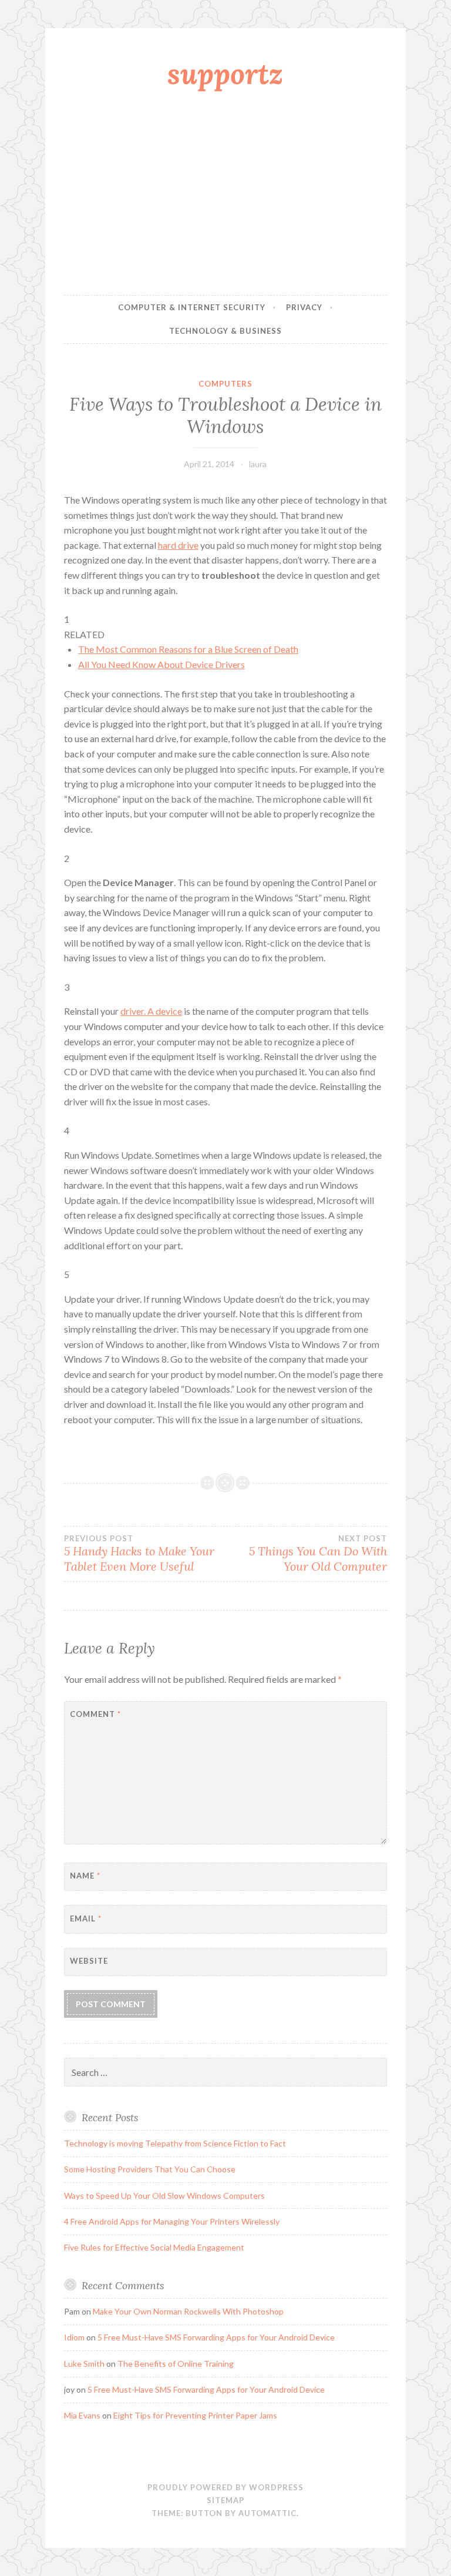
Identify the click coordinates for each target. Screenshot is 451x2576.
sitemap (225, 2500)
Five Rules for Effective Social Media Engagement (154, 2247)
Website (89, 1961)
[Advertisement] (225, 196)
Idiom (74, 2337)
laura (258, 464)
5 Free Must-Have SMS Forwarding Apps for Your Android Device (216, 2337)
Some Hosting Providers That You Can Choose (150, 2169)
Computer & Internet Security (192, 307)
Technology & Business (225, 331)
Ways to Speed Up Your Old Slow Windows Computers (164, 2196)
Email (86, 1918)
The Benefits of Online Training (176, 2364)
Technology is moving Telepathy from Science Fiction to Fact (175, 2143)
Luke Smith (84, 2364)
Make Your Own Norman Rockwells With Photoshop (188, 2311)
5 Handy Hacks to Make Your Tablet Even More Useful (139, 1554)
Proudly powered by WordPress (225, 2487)
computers (225, 384)
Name (85, 1876)
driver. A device (151, 1011)
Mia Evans (82, 2415)
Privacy (304, 307)
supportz (225, 73)
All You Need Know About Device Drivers (161, 664)
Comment (95, 1714)
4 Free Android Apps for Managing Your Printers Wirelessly (172, 2221)
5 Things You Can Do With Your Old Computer (318, 1554)
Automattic (267, 2513)
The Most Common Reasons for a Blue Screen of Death (188, 649)
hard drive (178, 545)
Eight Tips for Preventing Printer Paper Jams (195, 2415)
